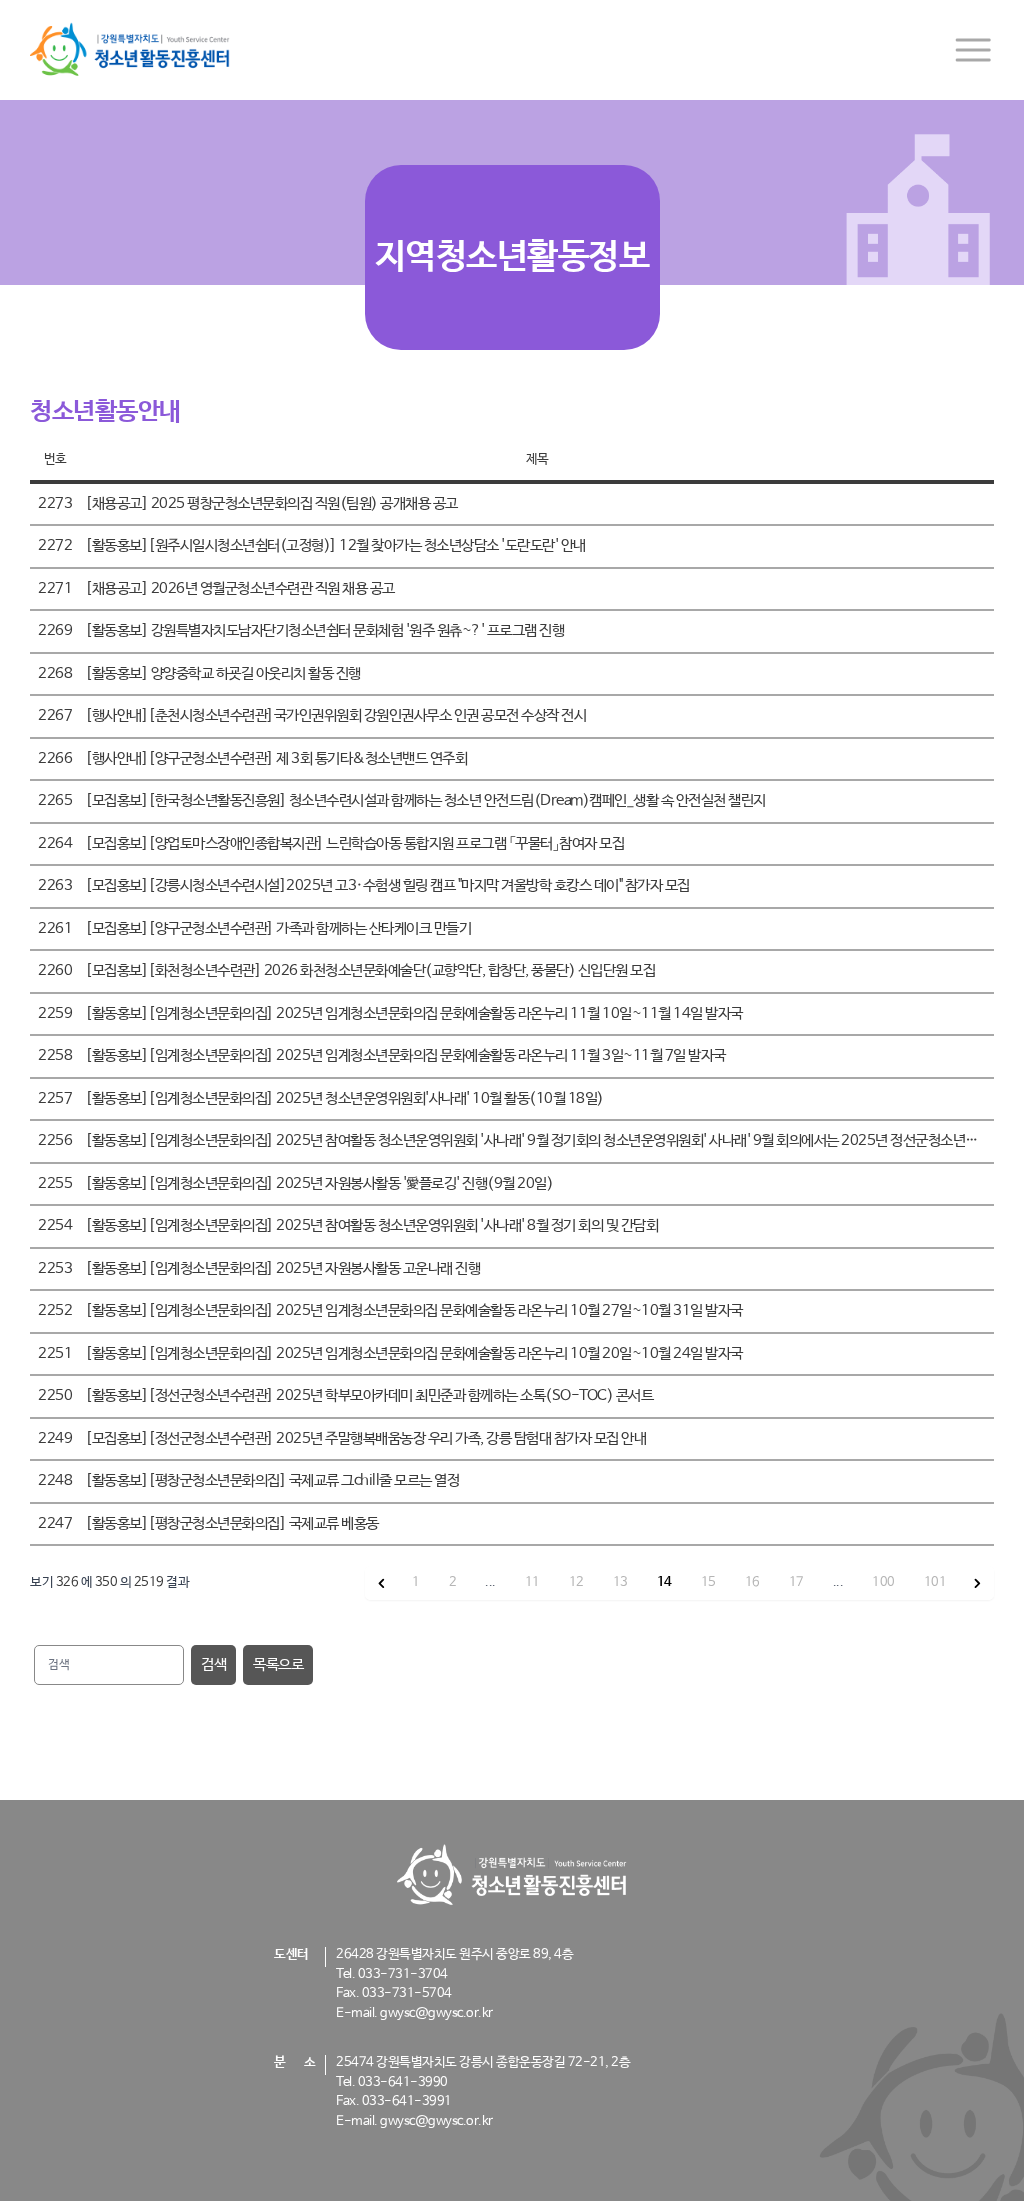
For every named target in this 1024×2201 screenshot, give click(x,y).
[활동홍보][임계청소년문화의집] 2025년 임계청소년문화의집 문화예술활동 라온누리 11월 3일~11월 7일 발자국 (405, 1055)
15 (708, 1582)
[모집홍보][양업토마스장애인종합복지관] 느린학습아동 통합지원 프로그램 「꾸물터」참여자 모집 (354, 843)
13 (620, 1582)
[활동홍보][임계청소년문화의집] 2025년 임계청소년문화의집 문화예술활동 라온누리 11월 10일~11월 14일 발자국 (414, 1013)
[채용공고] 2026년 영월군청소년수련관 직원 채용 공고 (240, 588)
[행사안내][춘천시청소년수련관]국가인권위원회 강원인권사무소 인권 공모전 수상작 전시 (335, 715)
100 (883, 1582)
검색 (213, 1664)
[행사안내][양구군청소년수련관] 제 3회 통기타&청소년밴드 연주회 (276, 758)
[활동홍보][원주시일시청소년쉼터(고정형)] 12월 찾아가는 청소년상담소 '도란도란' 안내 (335, 545)
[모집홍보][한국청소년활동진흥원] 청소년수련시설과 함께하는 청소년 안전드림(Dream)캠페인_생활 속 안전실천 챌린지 (425, 800)
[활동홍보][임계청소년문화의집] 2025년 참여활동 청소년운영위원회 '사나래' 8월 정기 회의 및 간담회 (371, 1225)
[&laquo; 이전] (382, 1583)
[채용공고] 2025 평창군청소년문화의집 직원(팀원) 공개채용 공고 (271, 503)
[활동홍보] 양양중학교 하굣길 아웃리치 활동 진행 (223, 673)
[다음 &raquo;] (977, 1583)
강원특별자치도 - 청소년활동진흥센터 (130, 50)
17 (796, 1582)
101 (935, 1582)
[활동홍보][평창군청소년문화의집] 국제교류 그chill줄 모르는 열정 (272, 1480)
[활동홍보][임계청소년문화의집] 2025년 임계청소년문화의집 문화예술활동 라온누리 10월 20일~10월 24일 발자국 (414, 1353)
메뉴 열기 (973, 50)
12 (576, 1582)
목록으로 (278, 1664)
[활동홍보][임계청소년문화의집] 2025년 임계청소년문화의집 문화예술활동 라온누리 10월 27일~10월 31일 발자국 (414, 1310)
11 (532, 1582)
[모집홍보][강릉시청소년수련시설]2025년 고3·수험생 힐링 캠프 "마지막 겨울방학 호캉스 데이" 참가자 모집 (387, 885)
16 (752, 1582)
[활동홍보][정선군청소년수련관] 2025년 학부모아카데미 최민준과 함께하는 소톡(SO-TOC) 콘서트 (369, 1395)
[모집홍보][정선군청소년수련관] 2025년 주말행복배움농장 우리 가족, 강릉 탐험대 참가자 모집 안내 (365, 1438)
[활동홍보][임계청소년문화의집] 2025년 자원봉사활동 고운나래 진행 (282, 1268)
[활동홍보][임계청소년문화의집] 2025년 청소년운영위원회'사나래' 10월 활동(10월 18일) (344, 1098)
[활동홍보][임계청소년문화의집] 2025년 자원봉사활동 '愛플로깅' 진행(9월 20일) (319, 1183)
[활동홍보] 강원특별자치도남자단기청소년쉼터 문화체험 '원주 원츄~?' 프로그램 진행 (324, 630)
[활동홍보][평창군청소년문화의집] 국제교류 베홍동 (232, 1523)
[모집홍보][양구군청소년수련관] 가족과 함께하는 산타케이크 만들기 (278, 928)
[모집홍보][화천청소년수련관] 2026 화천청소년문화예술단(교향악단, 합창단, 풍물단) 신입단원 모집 (370, 970)
